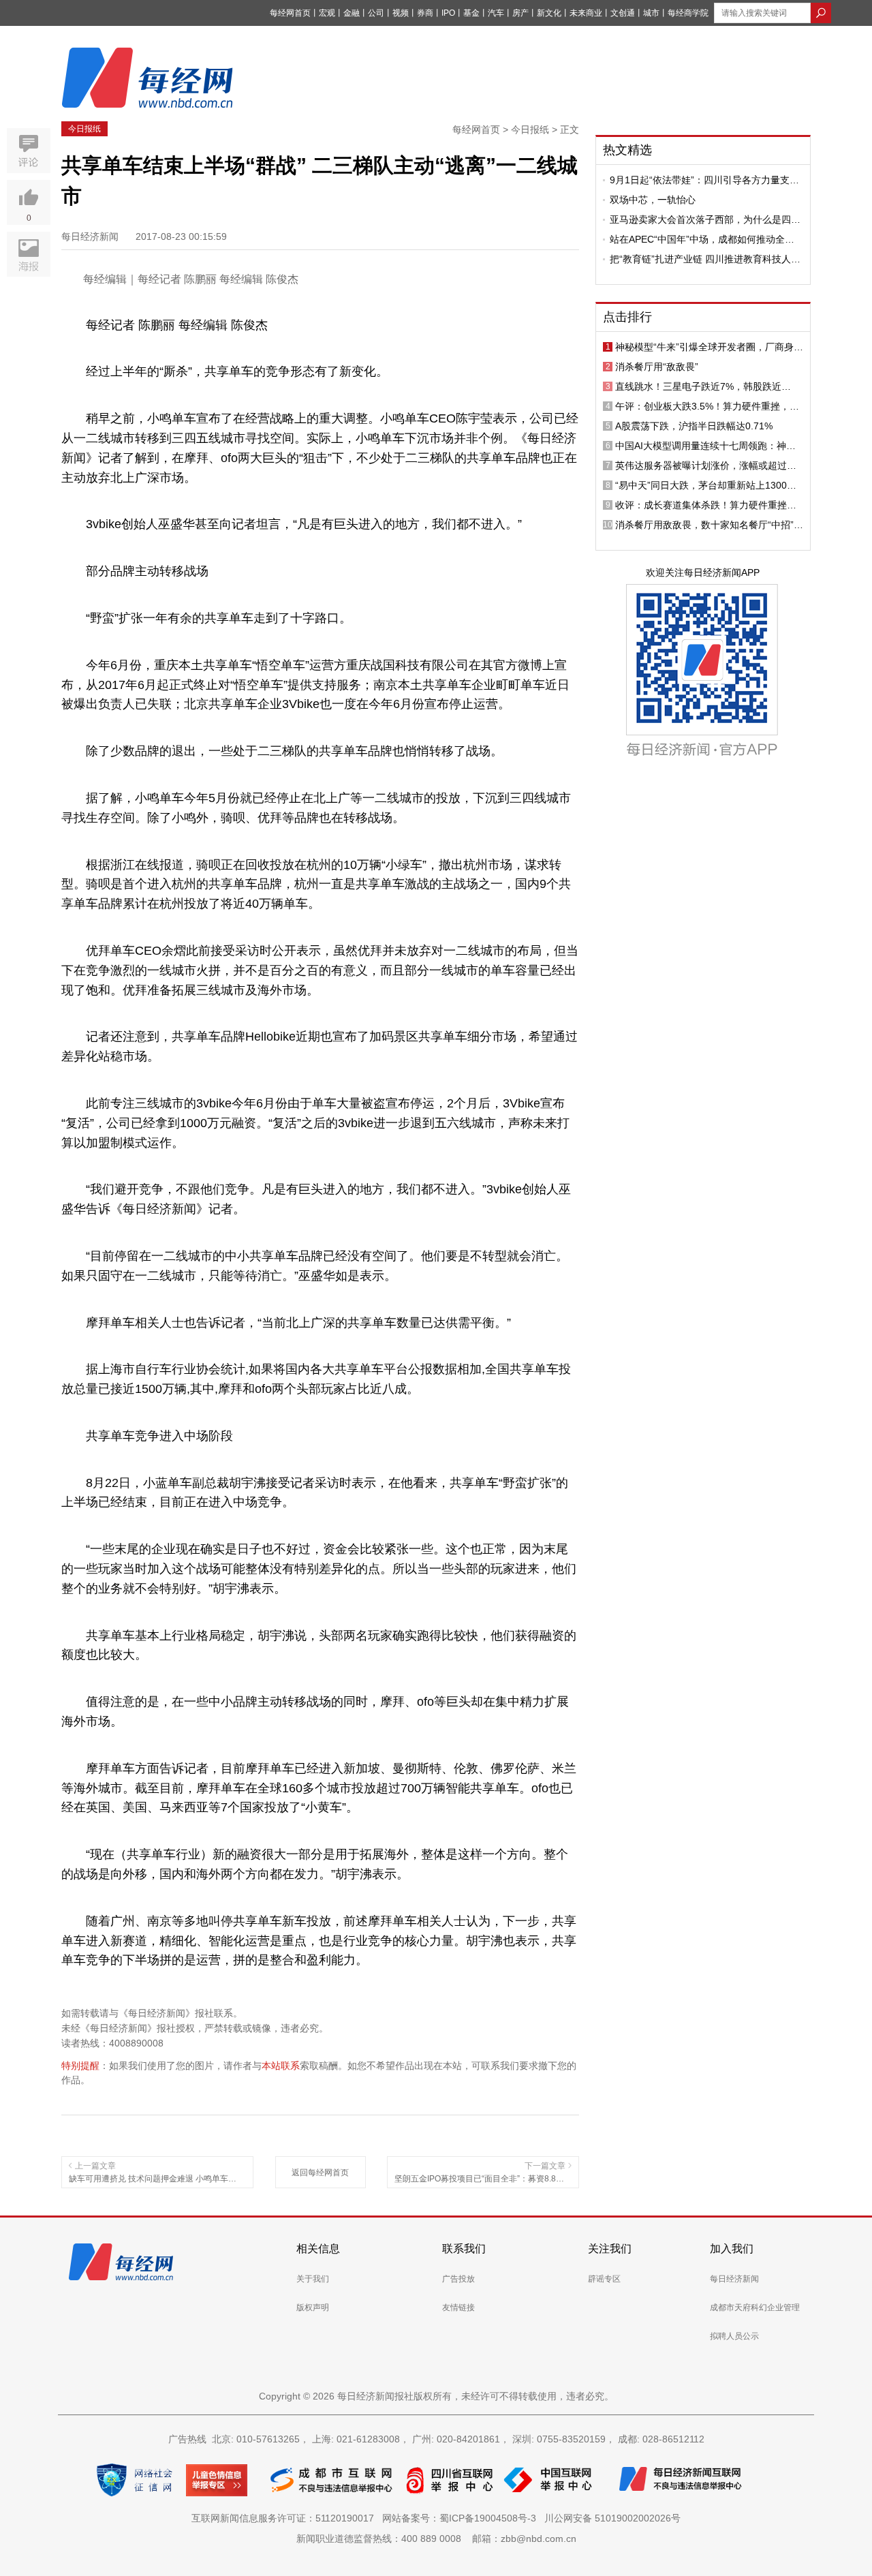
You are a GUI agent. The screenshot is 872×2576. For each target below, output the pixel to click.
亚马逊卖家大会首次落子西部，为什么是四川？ (700, 219)
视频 (401, 13)
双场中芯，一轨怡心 (653, 200)
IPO (448, 13)
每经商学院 (688, 13)
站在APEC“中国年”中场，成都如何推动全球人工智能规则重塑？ (702, 239)
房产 (520, 13)
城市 (651, 13)
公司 (376, 13)
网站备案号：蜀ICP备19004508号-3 (462, 2518)
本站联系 (281, 2066)
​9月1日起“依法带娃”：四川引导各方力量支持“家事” (704, 180)
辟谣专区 (604, 2279)
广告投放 (458, 2279)
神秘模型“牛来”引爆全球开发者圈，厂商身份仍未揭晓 (709, 347)
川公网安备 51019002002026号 (612, 2518)
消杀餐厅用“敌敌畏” (657, 367)
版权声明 (313, 2307)
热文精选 (627, 150)
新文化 (549, 13)
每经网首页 (290, 13)
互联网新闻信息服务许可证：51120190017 (285, 2518)
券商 (425, 13)
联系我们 (464, 2249)
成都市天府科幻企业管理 (755, 2307)
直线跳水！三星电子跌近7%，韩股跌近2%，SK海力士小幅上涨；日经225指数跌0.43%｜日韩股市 (703, 386)
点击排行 (627, 317)
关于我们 (313, 2279)
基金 (471, 13)
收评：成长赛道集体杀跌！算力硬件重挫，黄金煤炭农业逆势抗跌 (706, 505)
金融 (352, 13)
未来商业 (586, 13)
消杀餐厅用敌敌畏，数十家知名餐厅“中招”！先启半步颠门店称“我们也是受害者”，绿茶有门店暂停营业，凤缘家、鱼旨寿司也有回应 (709, 525)
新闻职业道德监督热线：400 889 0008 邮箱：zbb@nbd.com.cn (436, 2539)
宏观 (327, 13)
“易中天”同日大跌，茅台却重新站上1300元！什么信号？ (701, 485)
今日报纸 (84, 129)
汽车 (496, 13)
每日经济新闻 (734, 2279)
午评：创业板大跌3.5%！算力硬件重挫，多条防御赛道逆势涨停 (707, 406)
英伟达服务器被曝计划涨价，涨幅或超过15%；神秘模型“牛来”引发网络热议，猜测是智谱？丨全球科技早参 (709, 465)
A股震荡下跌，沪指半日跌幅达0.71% (694, 426)
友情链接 (458, 2307)
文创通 (623, 13)
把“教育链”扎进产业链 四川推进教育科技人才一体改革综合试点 (705, 259)
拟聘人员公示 (734, 2336)
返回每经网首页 (320, 2173)
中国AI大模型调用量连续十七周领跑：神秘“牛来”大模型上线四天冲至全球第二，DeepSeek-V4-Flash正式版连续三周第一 (705, 446)
